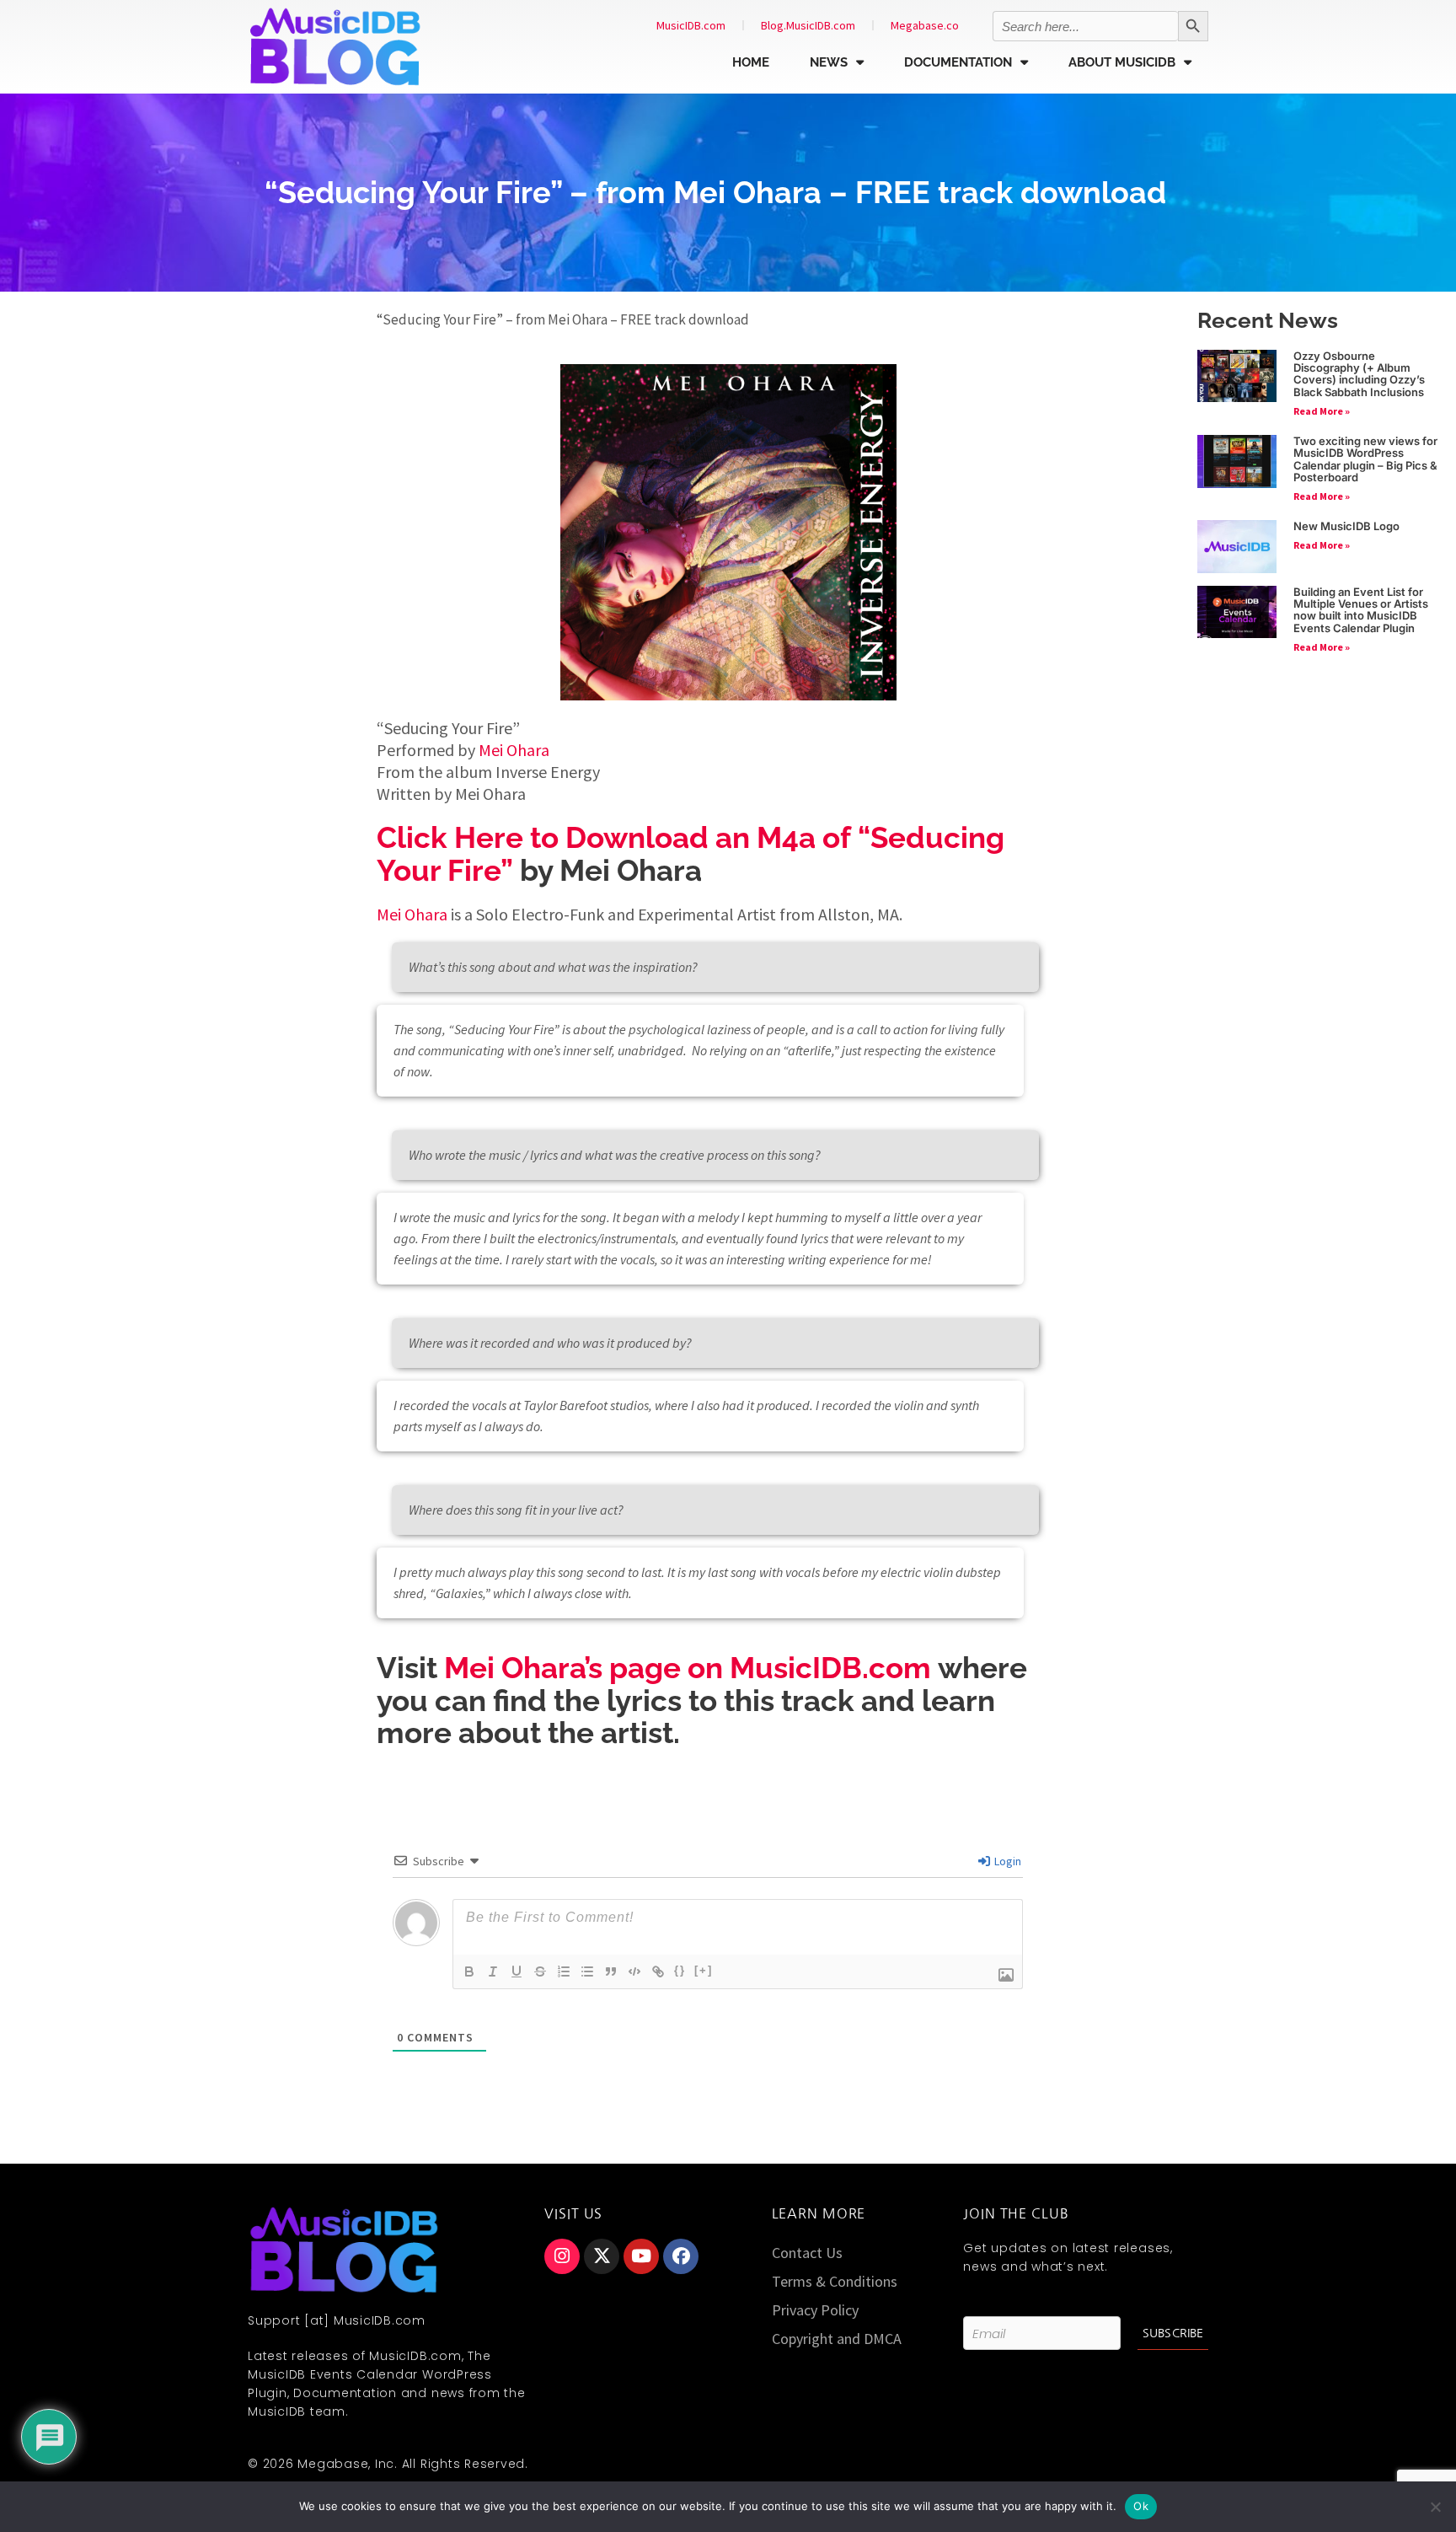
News (829, 62)
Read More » (1322, 411)
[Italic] (493, 1971)
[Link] (658, 1971)
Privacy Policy (815, 2310)
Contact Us (807, 2253)
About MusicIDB (1122, 62)
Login (1006, 1861)
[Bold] (469, 1971)
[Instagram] (562, 2256)
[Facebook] (681, 2256)
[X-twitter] (602, 2256)
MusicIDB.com (691, 25)
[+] (704, 1970)
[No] (1435, 2507)
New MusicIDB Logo (1346, 526)
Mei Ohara (514, 750)
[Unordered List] (587, 1971)
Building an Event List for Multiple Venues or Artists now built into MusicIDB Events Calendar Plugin (1361, 610)
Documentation (958, 62)
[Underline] (517, 1971)
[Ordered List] (564, 1971)
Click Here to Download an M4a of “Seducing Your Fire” (691, 854)
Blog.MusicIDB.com (808, 25)
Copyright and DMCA (837, 2339)
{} (680, 1970)
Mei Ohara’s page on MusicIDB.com (688, 1668)
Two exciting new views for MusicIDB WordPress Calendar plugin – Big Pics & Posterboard (1365, 459)
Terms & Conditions (835, 2281)
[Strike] (540, 1971)
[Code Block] (634, 1971)
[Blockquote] (611, 1971)
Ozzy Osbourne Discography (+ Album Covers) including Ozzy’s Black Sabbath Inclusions (1359, 374)
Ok (1141, 2506)
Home (751, 62)
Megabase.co (925, 25)
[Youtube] (641, 2256)
